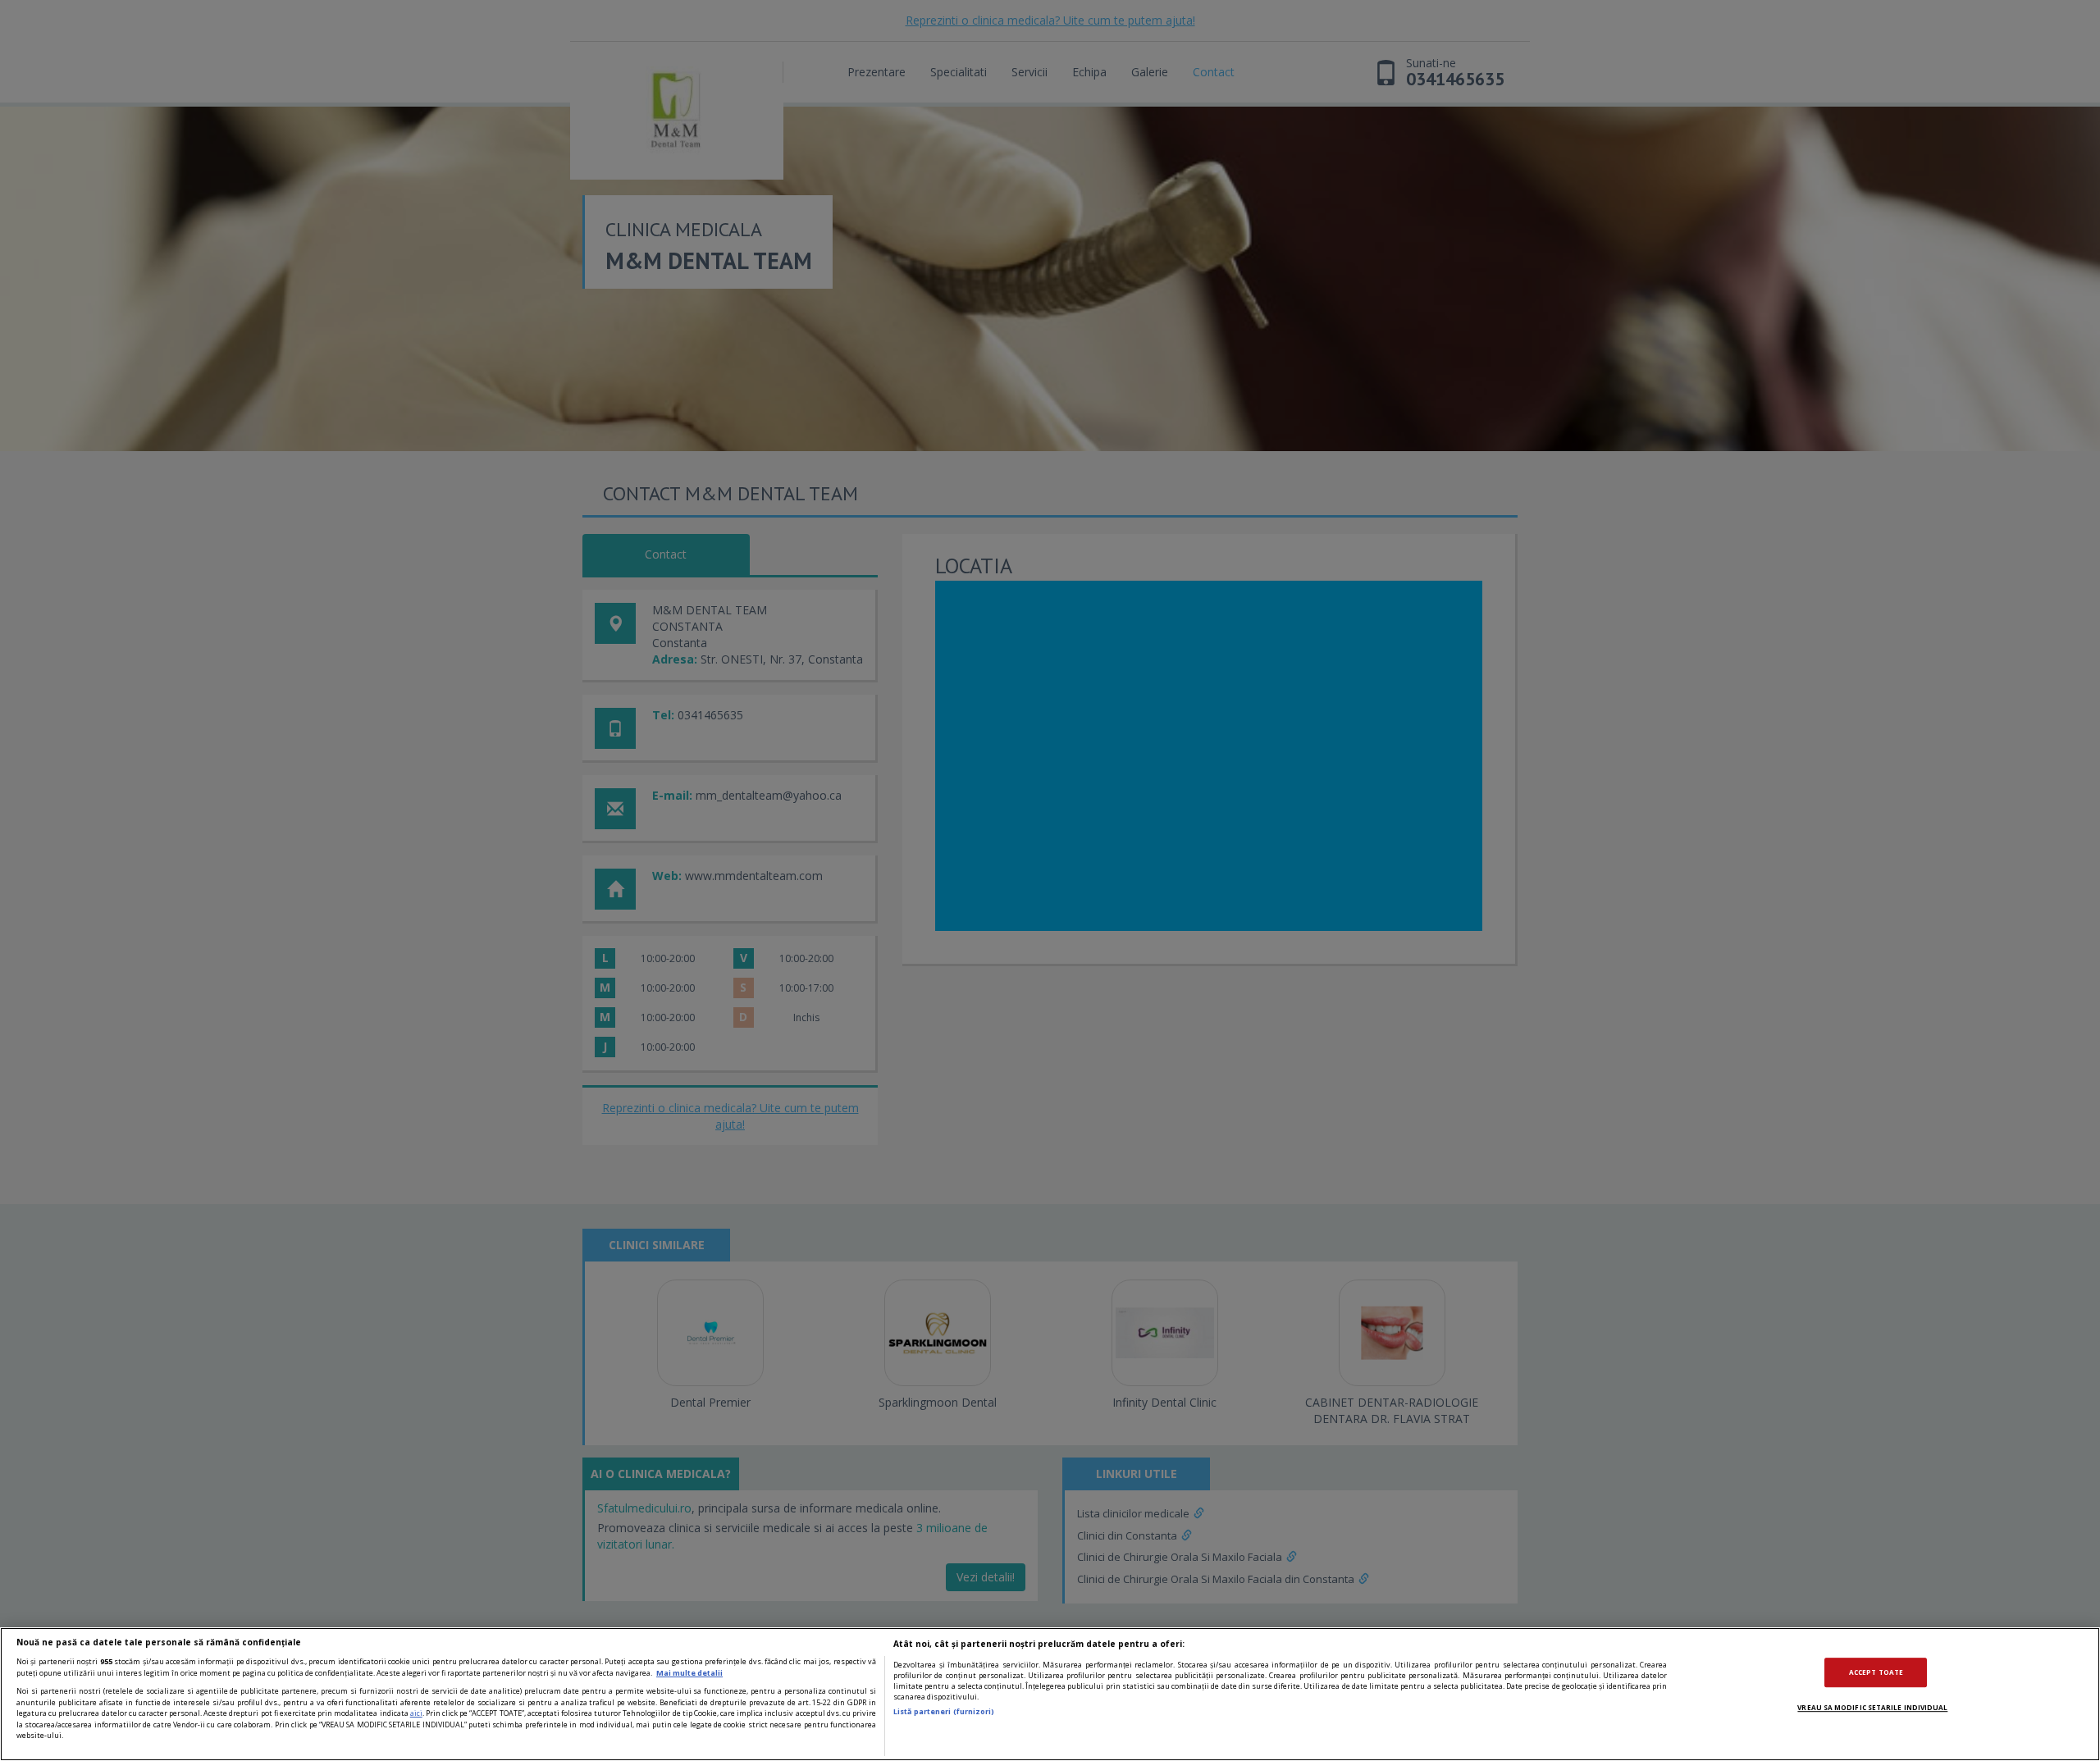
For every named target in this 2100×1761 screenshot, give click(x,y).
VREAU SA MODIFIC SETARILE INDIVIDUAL (1872, 1707)
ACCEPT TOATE (1876, 1673)
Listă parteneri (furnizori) (944, 1711)
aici (416, 1713)
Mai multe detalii (689, 1673)
